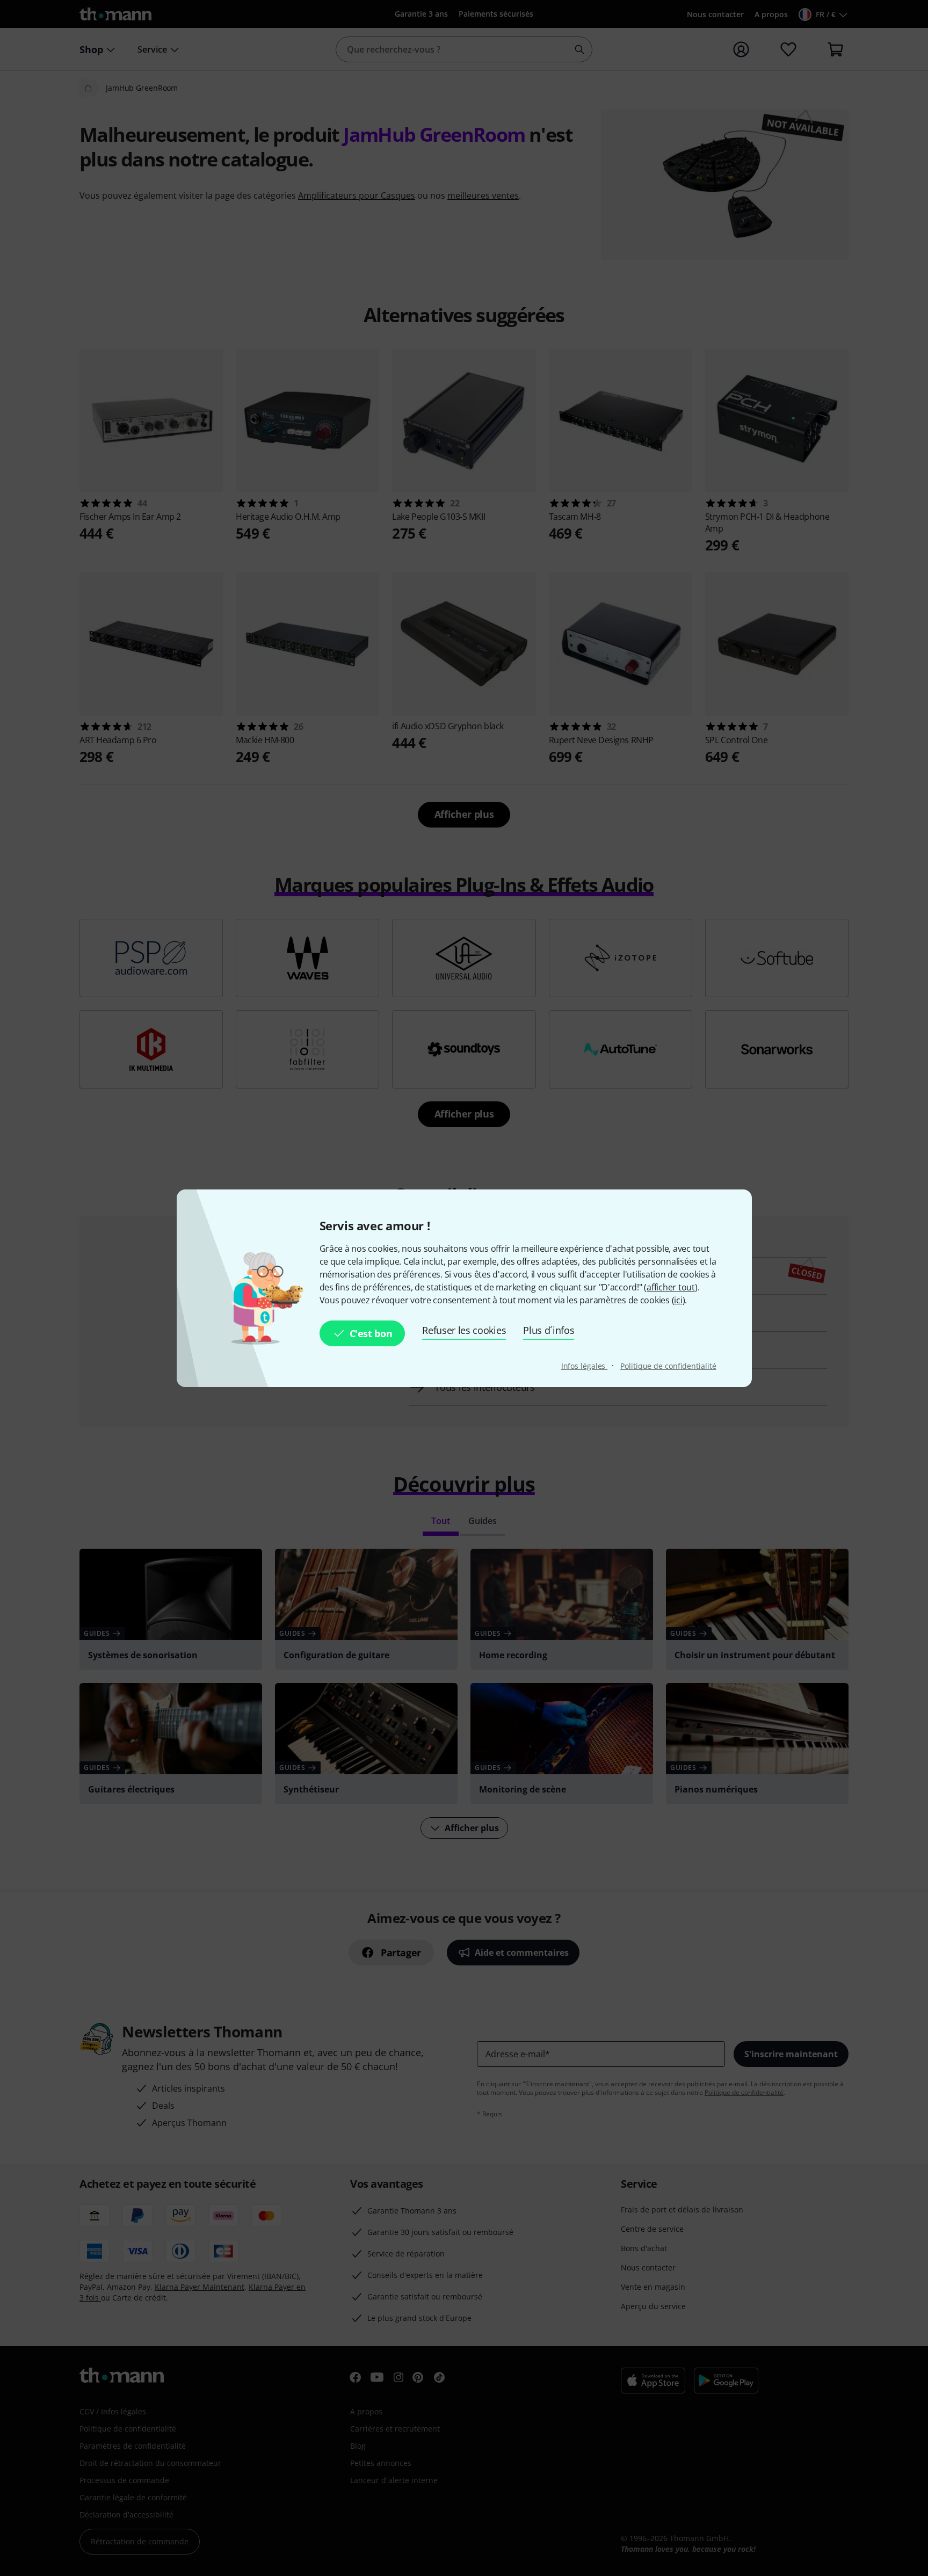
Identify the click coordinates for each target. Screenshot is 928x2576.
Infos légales (585, 1366)
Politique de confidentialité (668, 1366)
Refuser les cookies (464, 1330)
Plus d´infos (549, 1330)
